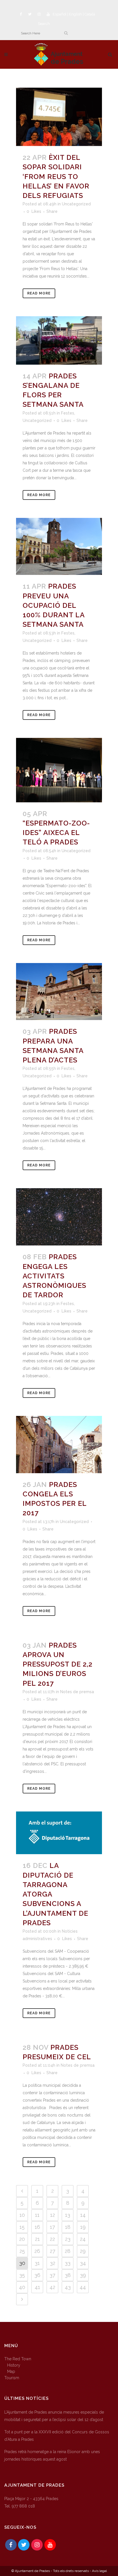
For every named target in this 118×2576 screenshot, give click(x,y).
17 (52, 2227)
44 (83, 2287)
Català (90, 14)
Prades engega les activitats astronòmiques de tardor (54, 1276)
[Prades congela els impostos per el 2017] (59, 1445)
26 (37, 2251)
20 (22, 2239)
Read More (39, 293)
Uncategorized (76, 204)
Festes (68, 413)
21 (37, 2239)
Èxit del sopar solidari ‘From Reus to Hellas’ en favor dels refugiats (56, 176)
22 (52, 2239)
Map (11, 2371)
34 (83, 2263)
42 (52, 2287)
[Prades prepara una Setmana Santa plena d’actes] (59, 992)
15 (22, 2227)
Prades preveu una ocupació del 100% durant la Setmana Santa (54, 605)
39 (83, 2275)
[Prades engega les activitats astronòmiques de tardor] (59, 1217)
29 (83, 2251)
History (14, 2365)
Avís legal (99, 2571)
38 (68, 2275)
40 (22, 2287)
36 (37, 2275)
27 (53, 2251)
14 (83, 2215)
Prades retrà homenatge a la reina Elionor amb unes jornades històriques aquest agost (52, 2455)
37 (52, 2275)
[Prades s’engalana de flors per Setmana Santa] (59, 340)
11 (37, 2215)
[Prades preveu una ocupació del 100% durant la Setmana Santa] (59, 547)
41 (37, 2287)
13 (68, 2215)
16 (37, 2227)
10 (22, 2215)
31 (37, 2263)
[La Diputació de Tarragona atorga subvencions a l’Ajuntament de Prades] (59, 1833)
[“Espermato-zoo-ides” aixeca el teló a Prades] (59, 770)
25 (22, 2251)
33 (68, 2263)
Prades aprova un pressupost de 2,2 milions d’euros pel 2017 (58, 1664)
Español (60, 14)
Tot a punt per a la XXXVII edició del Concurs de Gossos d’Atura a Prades (57, 2436)
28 (68, 2251)
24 (83, 2239)
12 (53, 2215)
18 (68, 2227)
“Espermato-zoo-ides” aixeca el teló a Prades (56, 833)
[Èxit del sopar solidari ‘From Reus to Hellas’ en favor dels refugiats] (59, 117)
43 (68, 2287)
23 (68, 2239)
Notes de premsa (77, 1692)
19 (83, 2227)
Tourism (12, 2378)
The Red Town (18, 2359)
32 (53, 2263)
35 (22, 2275)
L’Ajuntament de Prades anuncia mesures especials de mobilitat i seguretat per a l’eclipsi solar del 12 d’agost (54, 2416)
